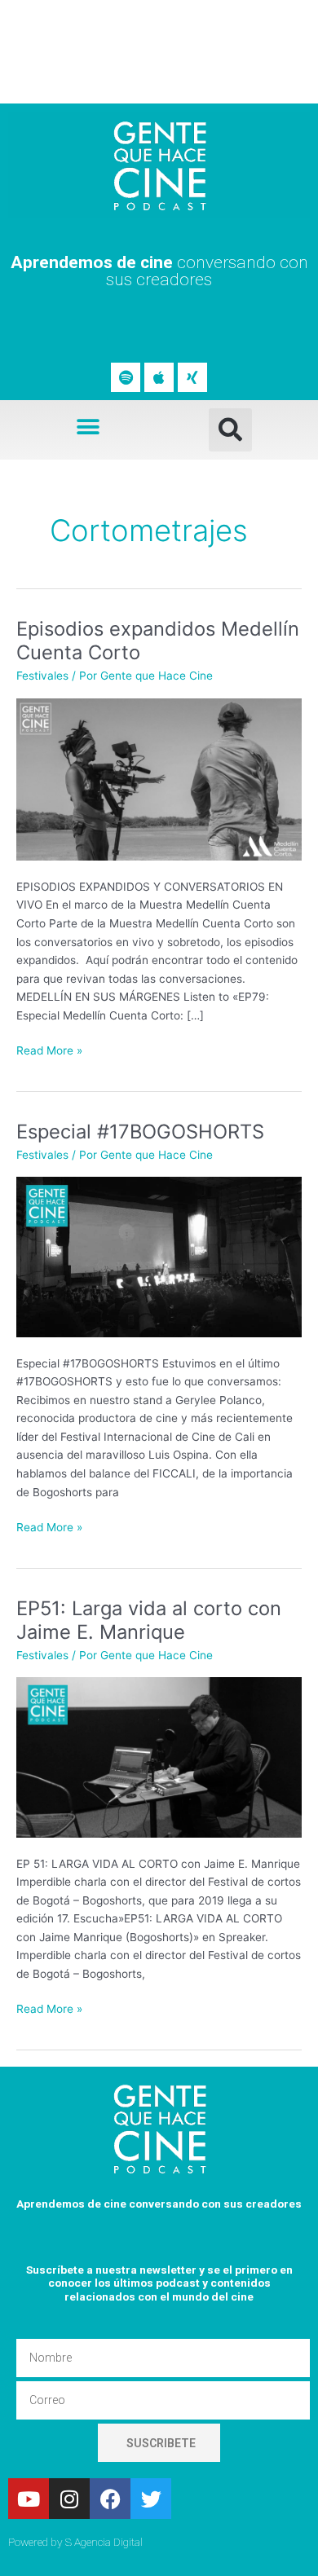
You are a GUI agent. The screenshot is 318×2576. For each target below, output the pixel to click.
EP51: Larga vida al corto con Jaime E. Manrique (149, 1620)
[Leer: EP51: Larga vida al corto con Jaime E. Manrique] (159, 1756)
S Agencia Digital (104, 2542)
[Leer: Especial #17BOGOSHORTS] (159, 1256)
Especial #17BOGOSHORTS (140, 1132)
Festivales (42, 676)
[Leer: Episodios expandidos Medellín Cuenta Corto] (159, 778)
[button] (88, 427)
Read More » (49, 1049)
